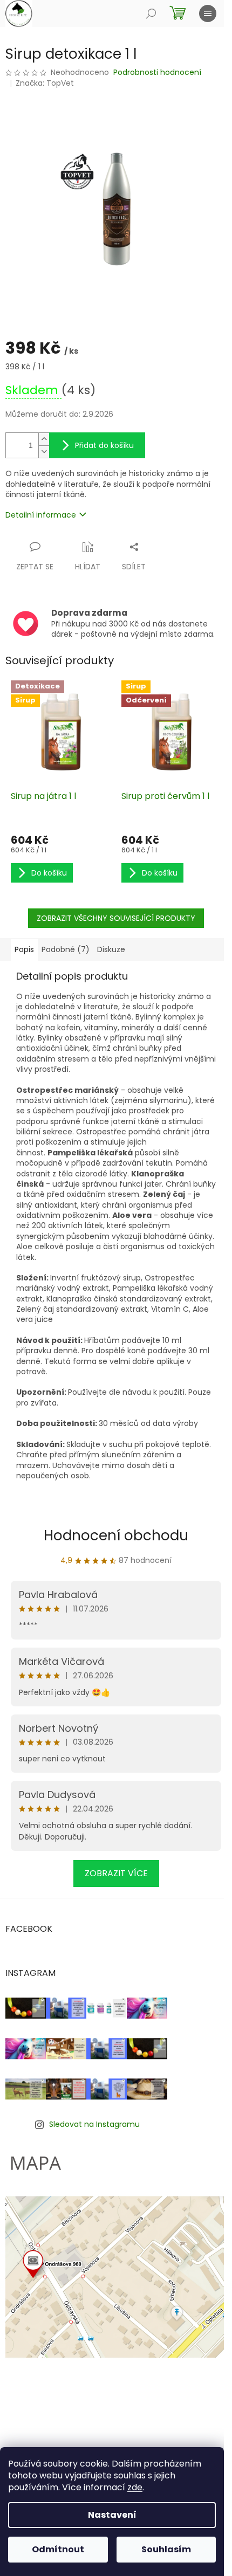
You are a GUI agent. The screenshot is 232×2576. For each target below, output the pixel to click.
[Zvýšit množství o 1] (44, 439)
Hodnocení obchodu (116, 1535)
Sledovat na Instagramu (94, 2124)
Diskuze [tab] (111, 949)
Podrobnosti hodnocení (157, 73)
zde (135, 2487)
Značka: (45, 83)
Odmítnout (58, 2549)
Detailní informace (41, 515)
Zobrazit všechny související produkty (116, 918)
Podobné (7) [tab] (66, 949)
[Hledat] (151, 13)
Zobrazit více (116, 1873)
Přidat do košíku (104, 445)
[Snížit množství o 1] (44, 452)
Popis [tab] (24, 949)
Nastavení (112, 2515)
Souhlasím (166, 2549)
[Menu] (208, 13)
